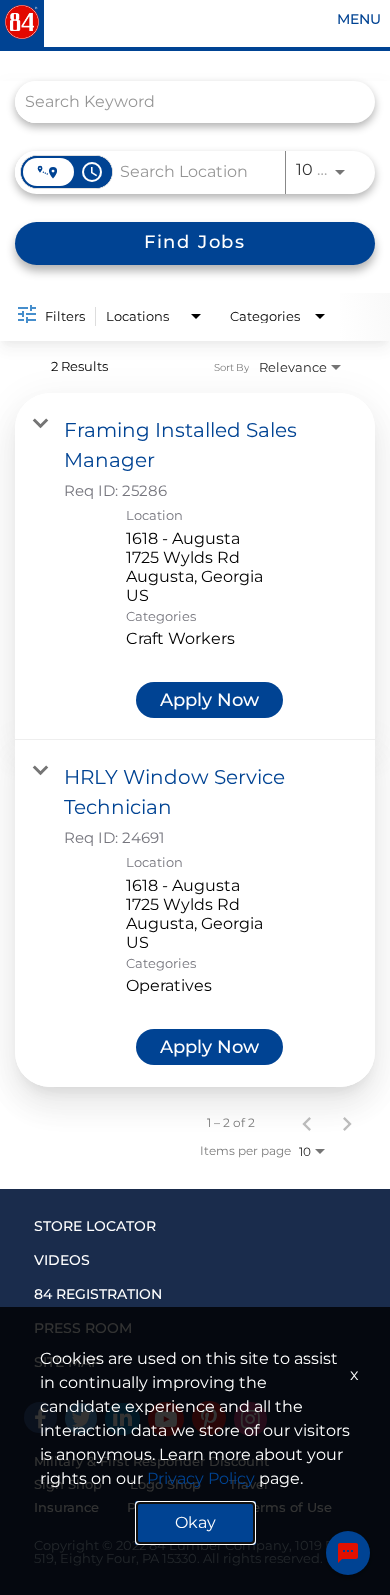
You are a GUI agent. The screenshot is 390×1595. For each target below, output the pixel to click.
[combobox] (185, 101)
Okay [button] (195, 1522)
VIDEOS (62, 1260)
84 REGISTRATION (98, 1294)
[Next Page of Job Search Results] (347, 1123)
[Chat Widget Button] (348, 1553)
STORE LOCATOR (95, 1226)
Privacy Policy (201, 1478)
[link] (195, 566)
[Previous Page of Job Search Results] (307, 1123)
